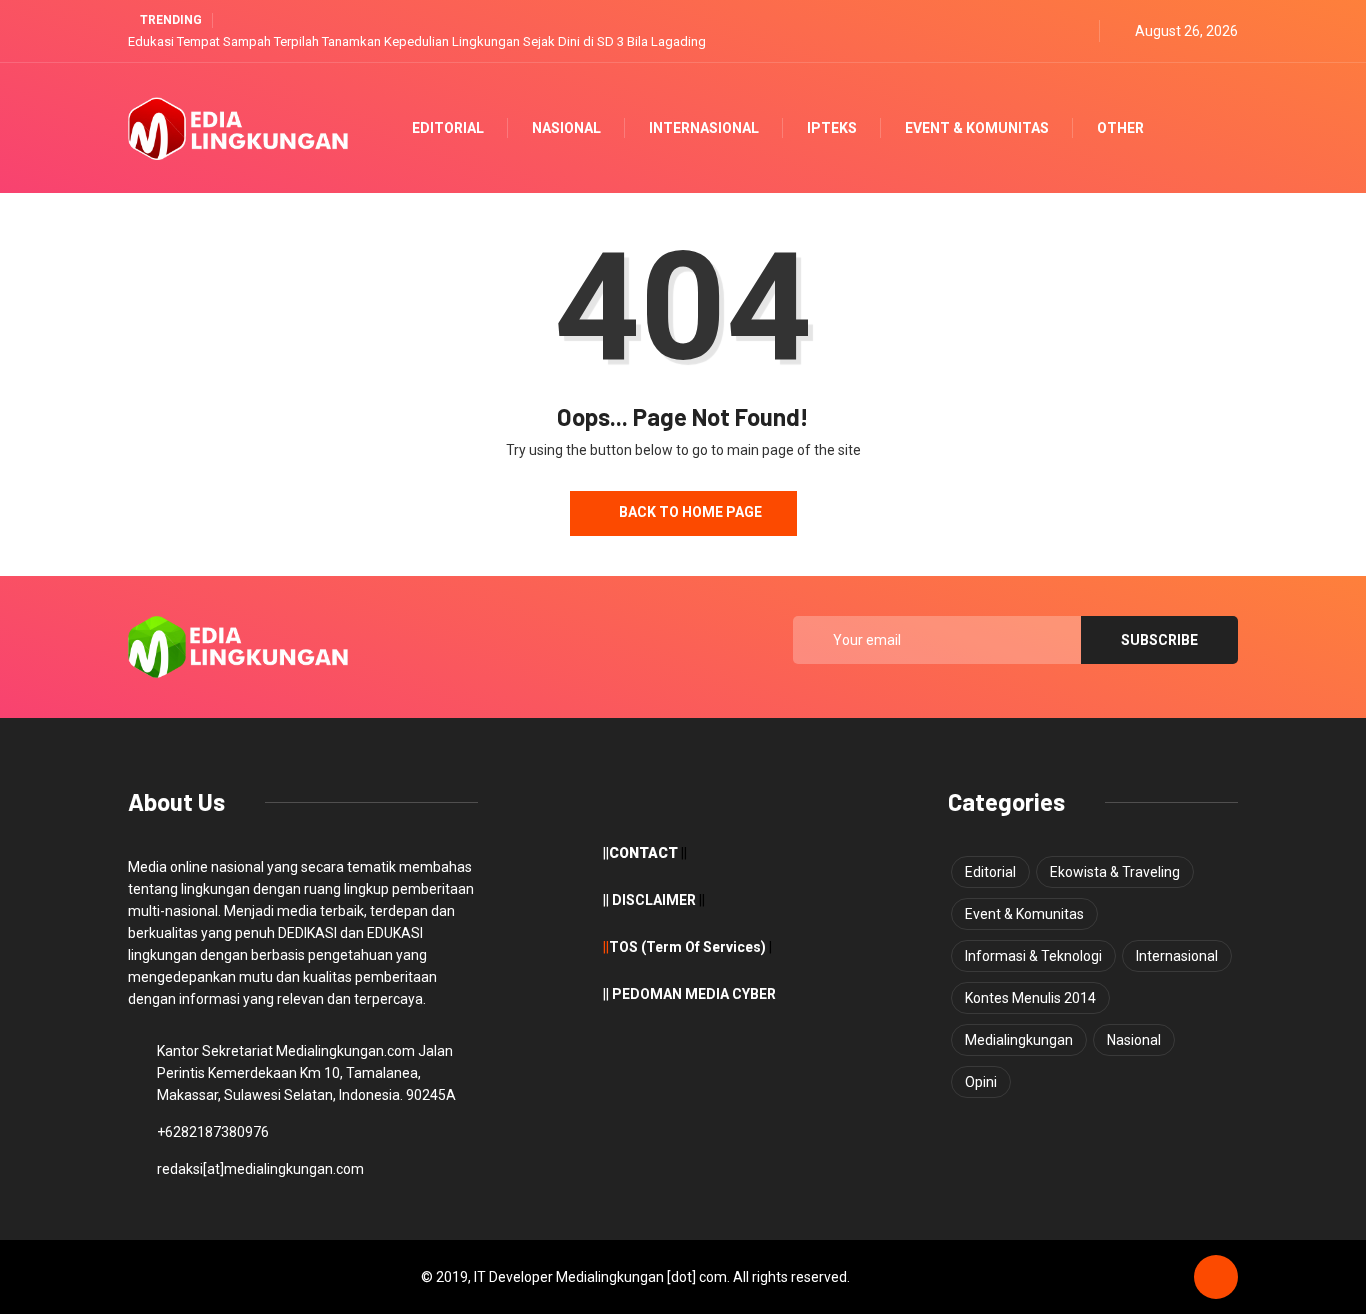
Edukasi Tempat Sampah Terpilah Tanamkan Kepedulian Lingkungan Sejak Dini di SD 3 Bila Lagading (417, 41)
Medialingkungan (1019, 1040)
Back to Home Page (689, 512)
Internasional (704, 128)
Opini (981, 1082)
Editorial (448, 128)
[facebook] (1030, 31)
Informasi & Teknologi (1033, 956)
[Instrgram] (1078, 31)
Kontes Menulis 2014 (1030, 998)
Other (1120, 128)
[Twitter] (1054, 31)
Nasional (566, 128)
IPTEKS (832, 128)
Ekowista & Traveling (1115, 872)
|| (606, 947)
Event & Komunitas (977, 128)
